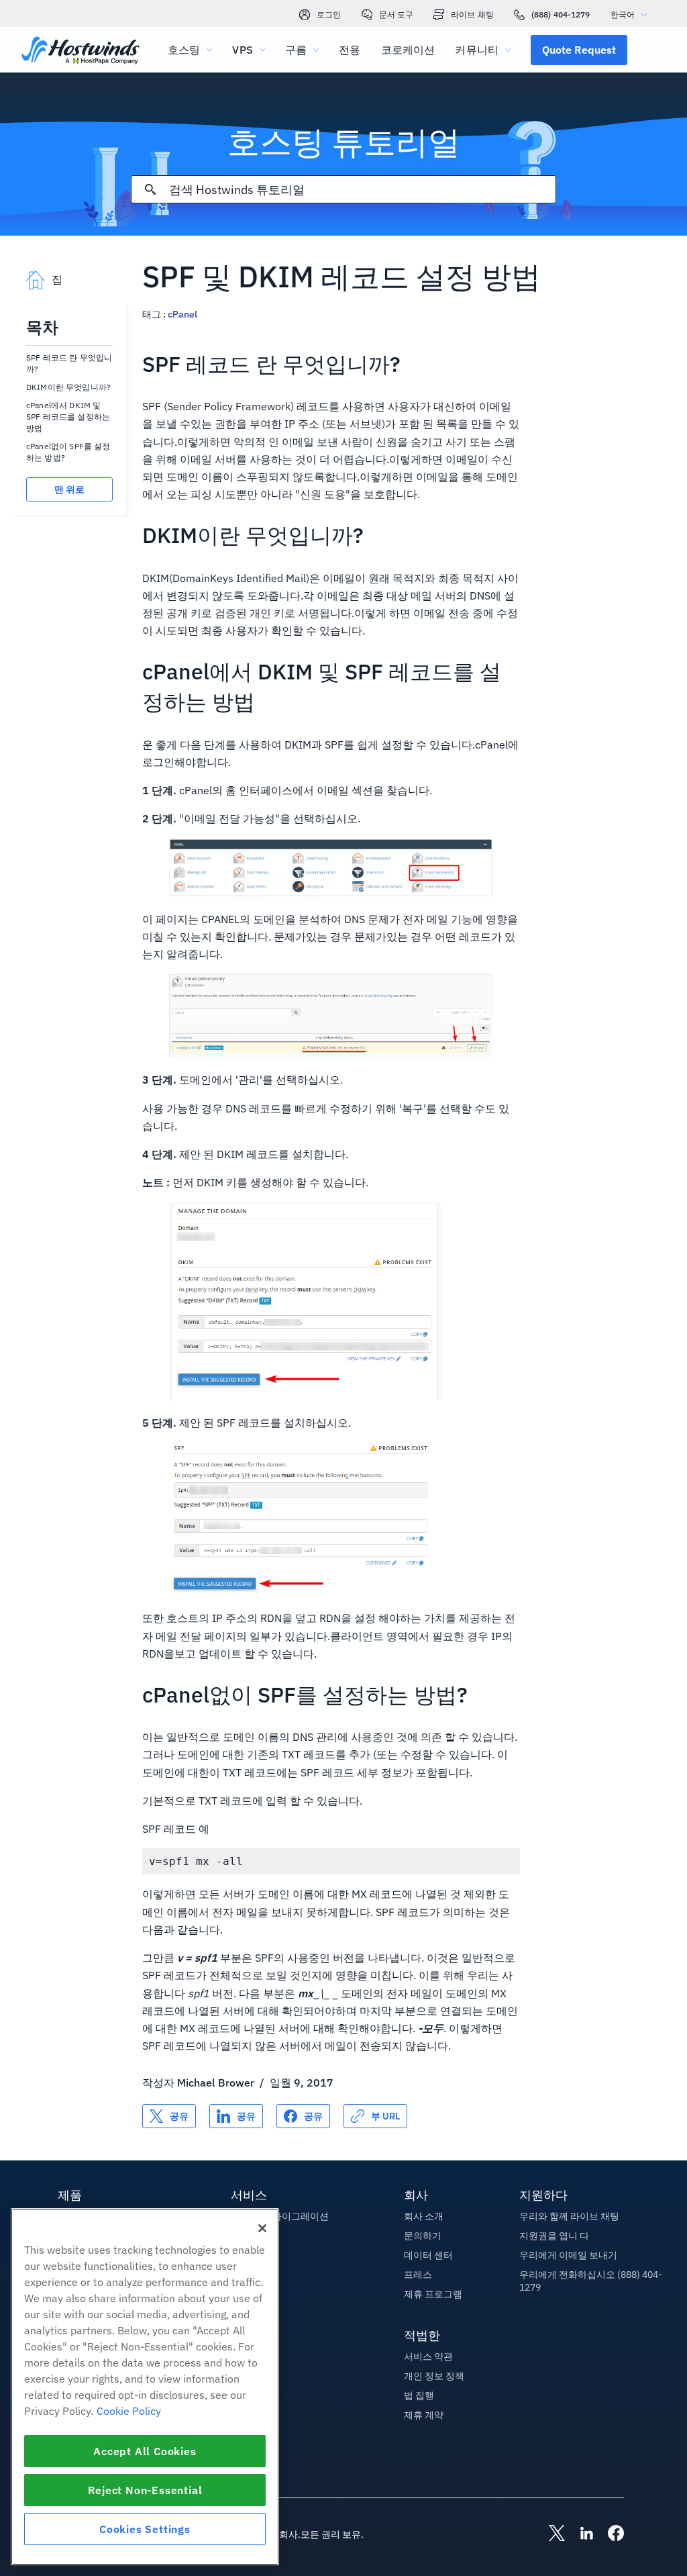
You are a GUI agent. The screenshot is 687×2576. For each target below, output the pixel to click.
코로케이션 (408, 50)
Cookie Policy (129, 2411)
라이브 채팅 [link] (472, 14)
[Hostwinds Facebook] (609, 2534)
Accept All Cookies (145, 2451)
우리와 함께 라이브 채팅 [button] (569, 2216)
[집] (81, 51)
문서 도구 (397, 14)
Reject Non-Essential (145, 2490)
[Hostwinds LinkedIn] (580, 2534)
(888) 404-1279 (561, 14)
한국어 (623, 14)
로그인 (329, 14)
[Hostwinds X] (550, 2534)
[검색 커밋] (150, 189)
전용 (350, 50)
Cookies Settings (145, 2529)
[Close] (262, 2228)
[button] (579, 50)
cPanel (182, 314)
